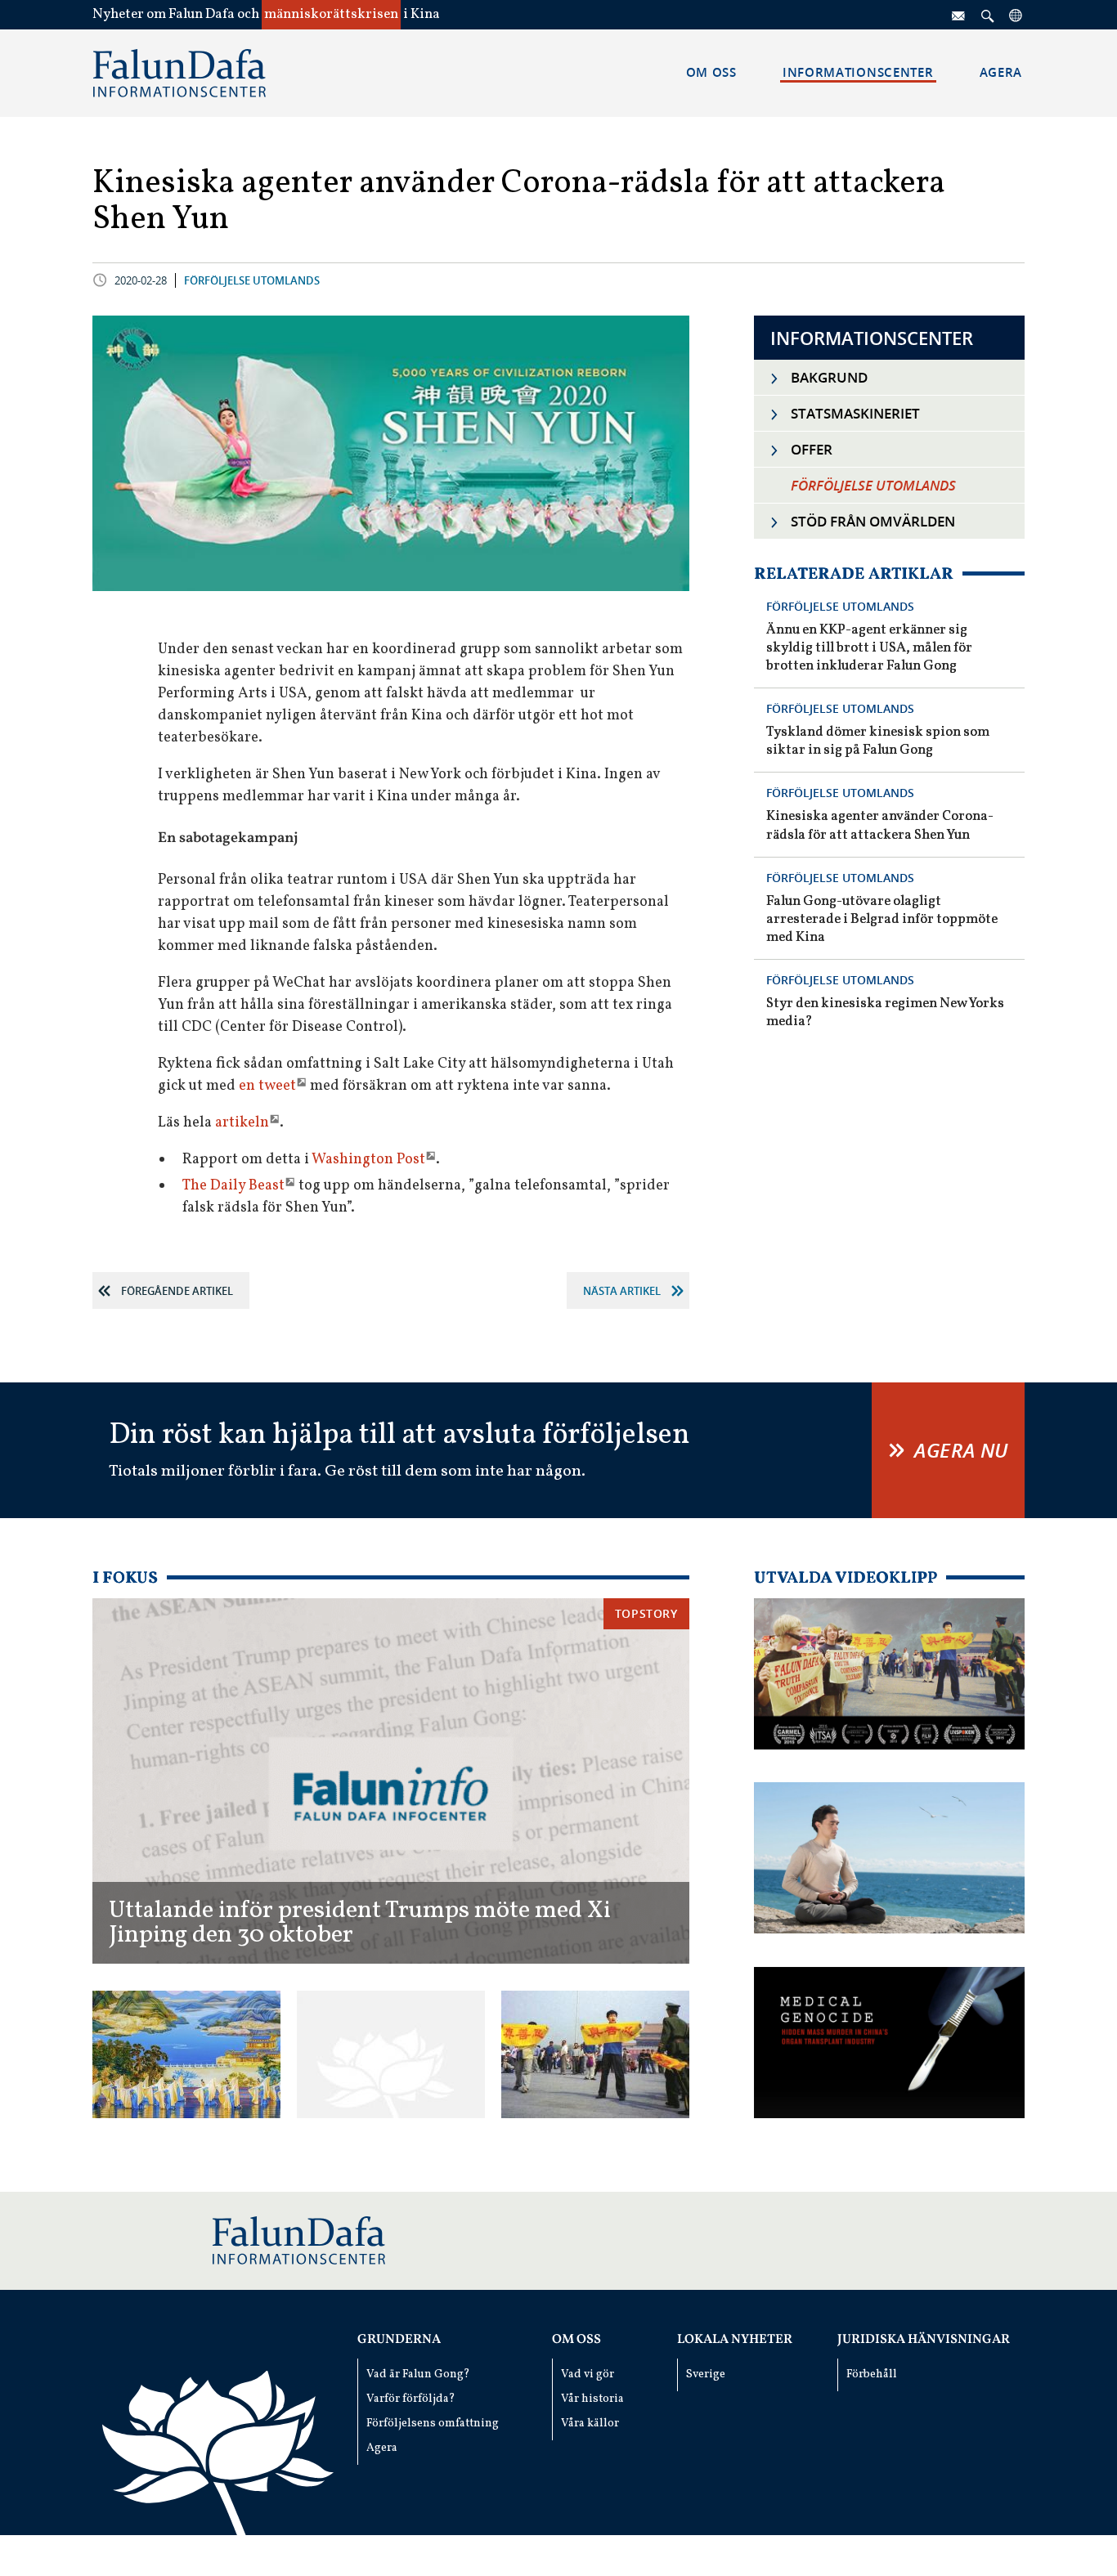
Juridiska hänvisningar (924, 2340)
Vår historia (592, 2399)
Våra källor (590, 2424)
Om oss (576, 2340)
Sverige (706, 2374)
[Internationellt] (1016, 15)
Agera (382, 2448)
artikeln (242, 1123)
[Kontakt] (959, 15)
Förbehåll (872, 2374)
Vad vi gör (588, 2374)
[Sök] (988, 15)
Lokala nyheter (735, 2340)
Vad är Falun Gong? (418, 2374)
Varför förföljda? (411, 2399)
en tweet (267, 1086)
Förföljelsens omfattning (433, 2424)
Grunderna (399, 2340)
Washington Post (368, 1160)
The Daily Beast (233, 1186)
